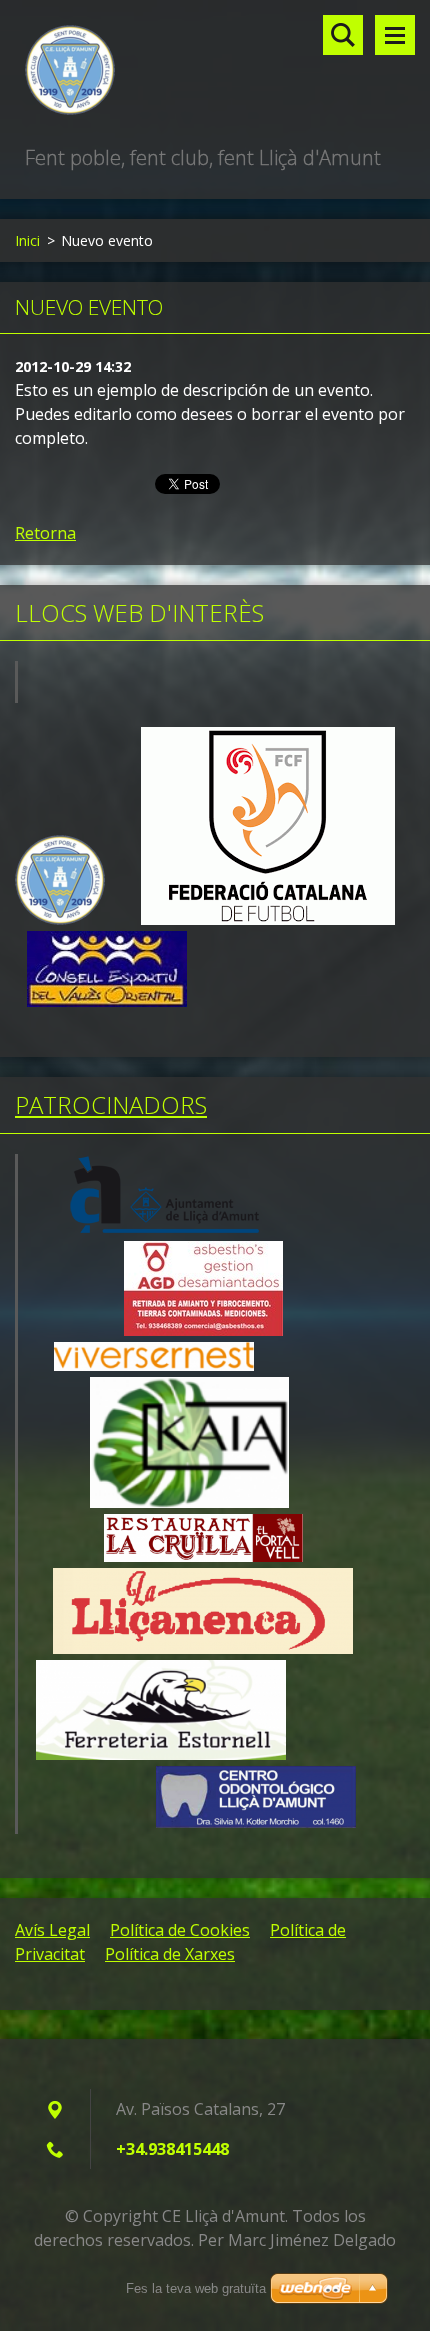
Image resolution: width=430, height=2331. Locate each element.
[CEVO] (107, 1001)
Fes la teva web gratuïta (196, 2288)
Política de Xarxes (170, 1954)
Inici (27, 240)
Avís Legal (52, 1930)
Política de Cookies (180, 1930)
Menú (395, 35)
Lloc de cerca (343, 35)
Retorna (45, 533)
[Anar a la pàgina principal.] (215, 71)
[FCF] (268, 919)
